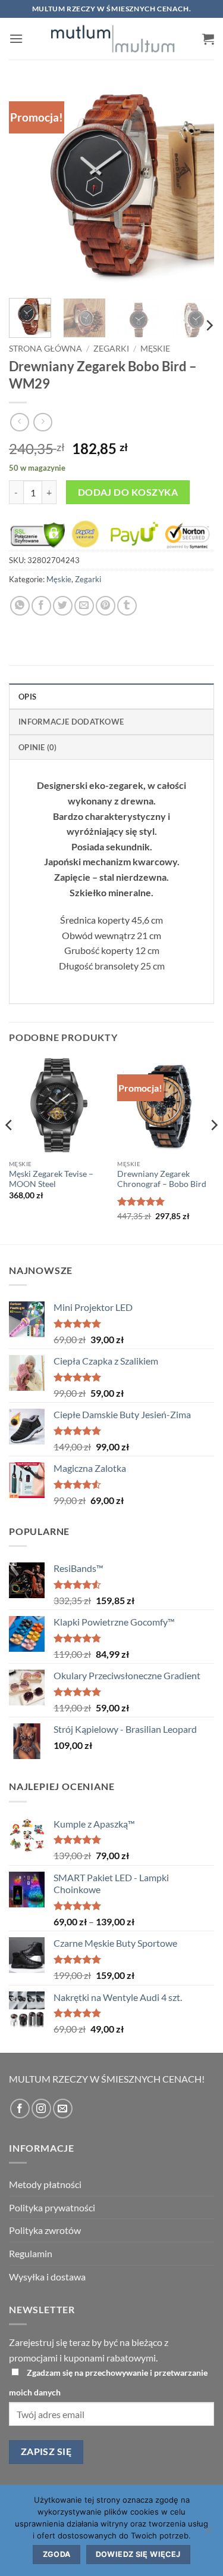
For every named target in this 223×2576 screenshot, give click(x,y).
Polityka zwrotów (45, 2230)
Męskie (155, 349)
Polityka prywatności (52, 2207)
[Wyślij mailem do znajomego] (84, 606)
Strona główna (45, 349)
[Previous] (28, 186)
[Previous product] (43, 422)
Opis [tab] (27, 697)
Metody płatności (45, 2184)
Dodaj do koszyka (128, 492)
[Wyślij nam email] (63, 2109)
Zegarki (111, 349)
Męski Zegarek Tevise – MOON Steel (51, 1179)
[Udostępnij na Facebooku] (41, 606)
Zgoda (57, 2554)
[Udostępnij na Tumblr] (127, 606)
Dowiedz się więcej (138, 2554)
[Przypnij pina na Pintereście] (106, 606)
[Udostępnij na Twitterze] (63, 606)
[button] (16, 38)
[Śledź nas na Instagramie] (41, 2109)
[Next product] (19, 422)
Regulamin (31, 2253)
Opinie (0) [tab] (38, 747)
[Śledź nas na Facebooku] (20, 2109)
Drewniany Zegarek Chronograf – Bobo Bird (162, 1179)
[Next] (195, 186)
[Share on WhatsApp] (20, 606)
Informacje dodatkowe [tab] (71, 722)
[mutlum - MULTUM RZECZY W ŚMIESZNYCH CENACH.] (113, 39)
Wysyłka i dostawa (47, 2277)
